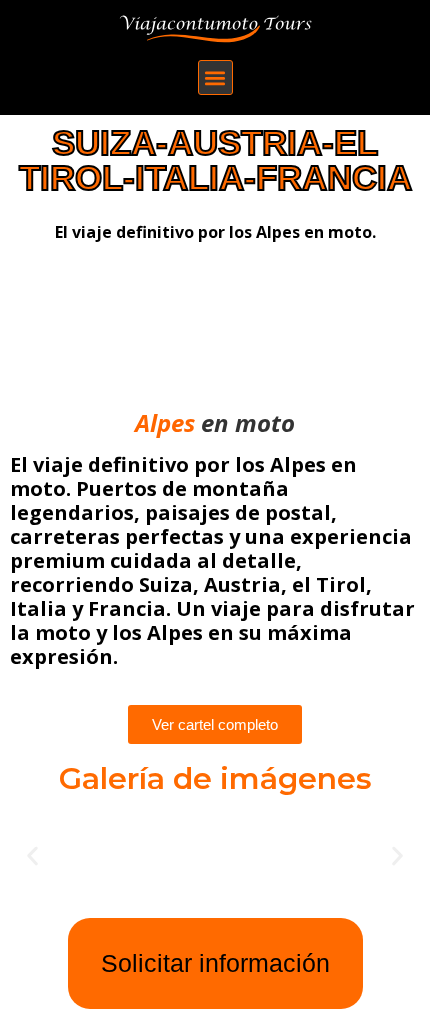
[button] (215, 77)
